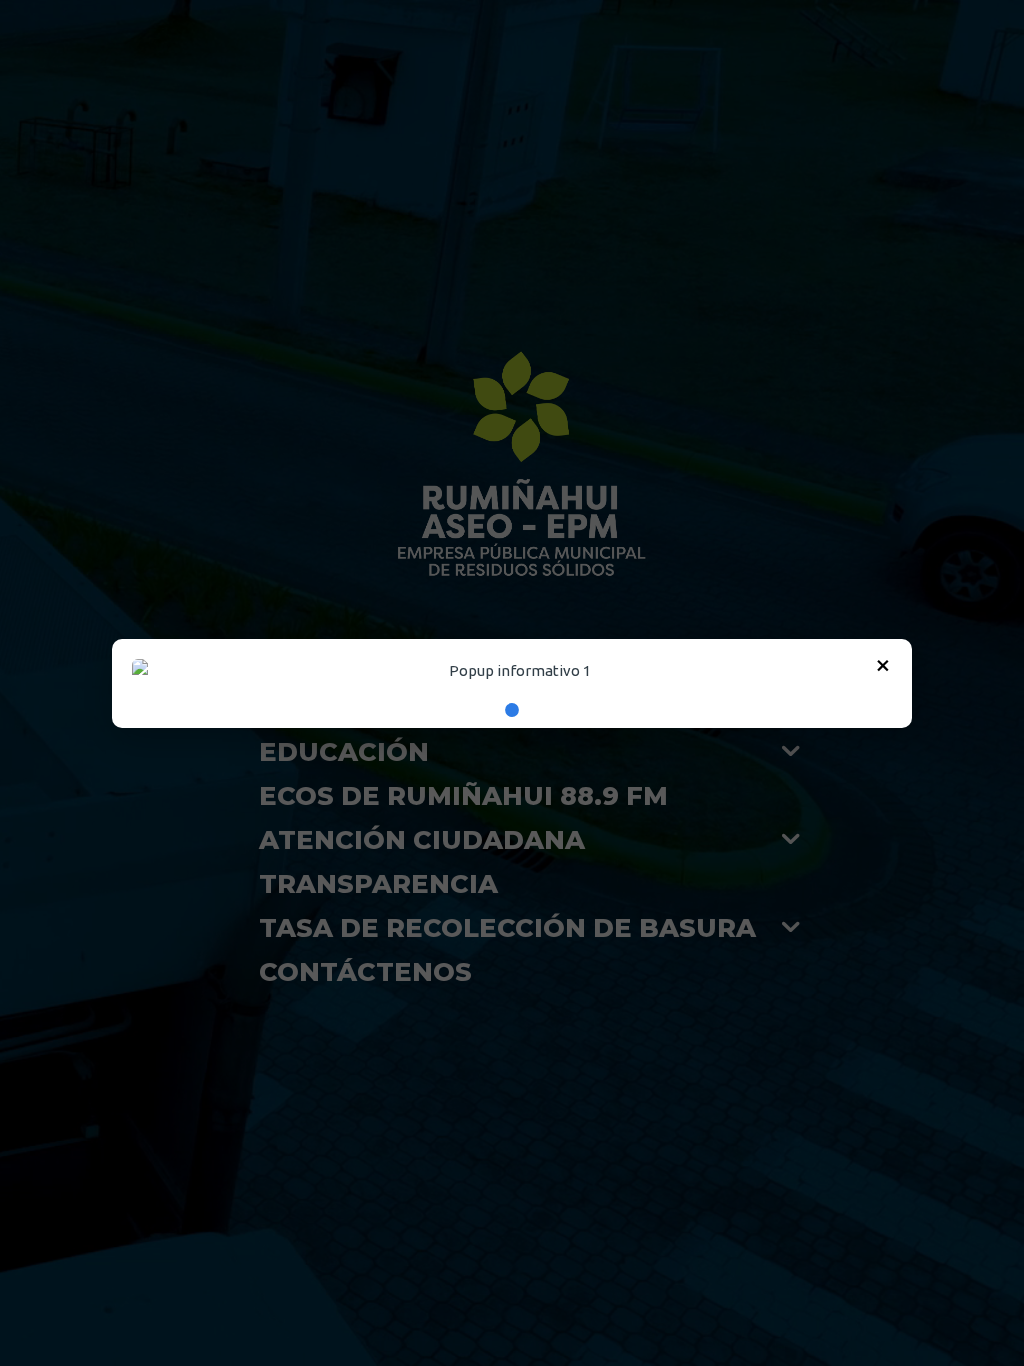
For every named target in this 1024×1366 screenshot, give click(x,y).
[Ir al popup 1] (512, 710)
